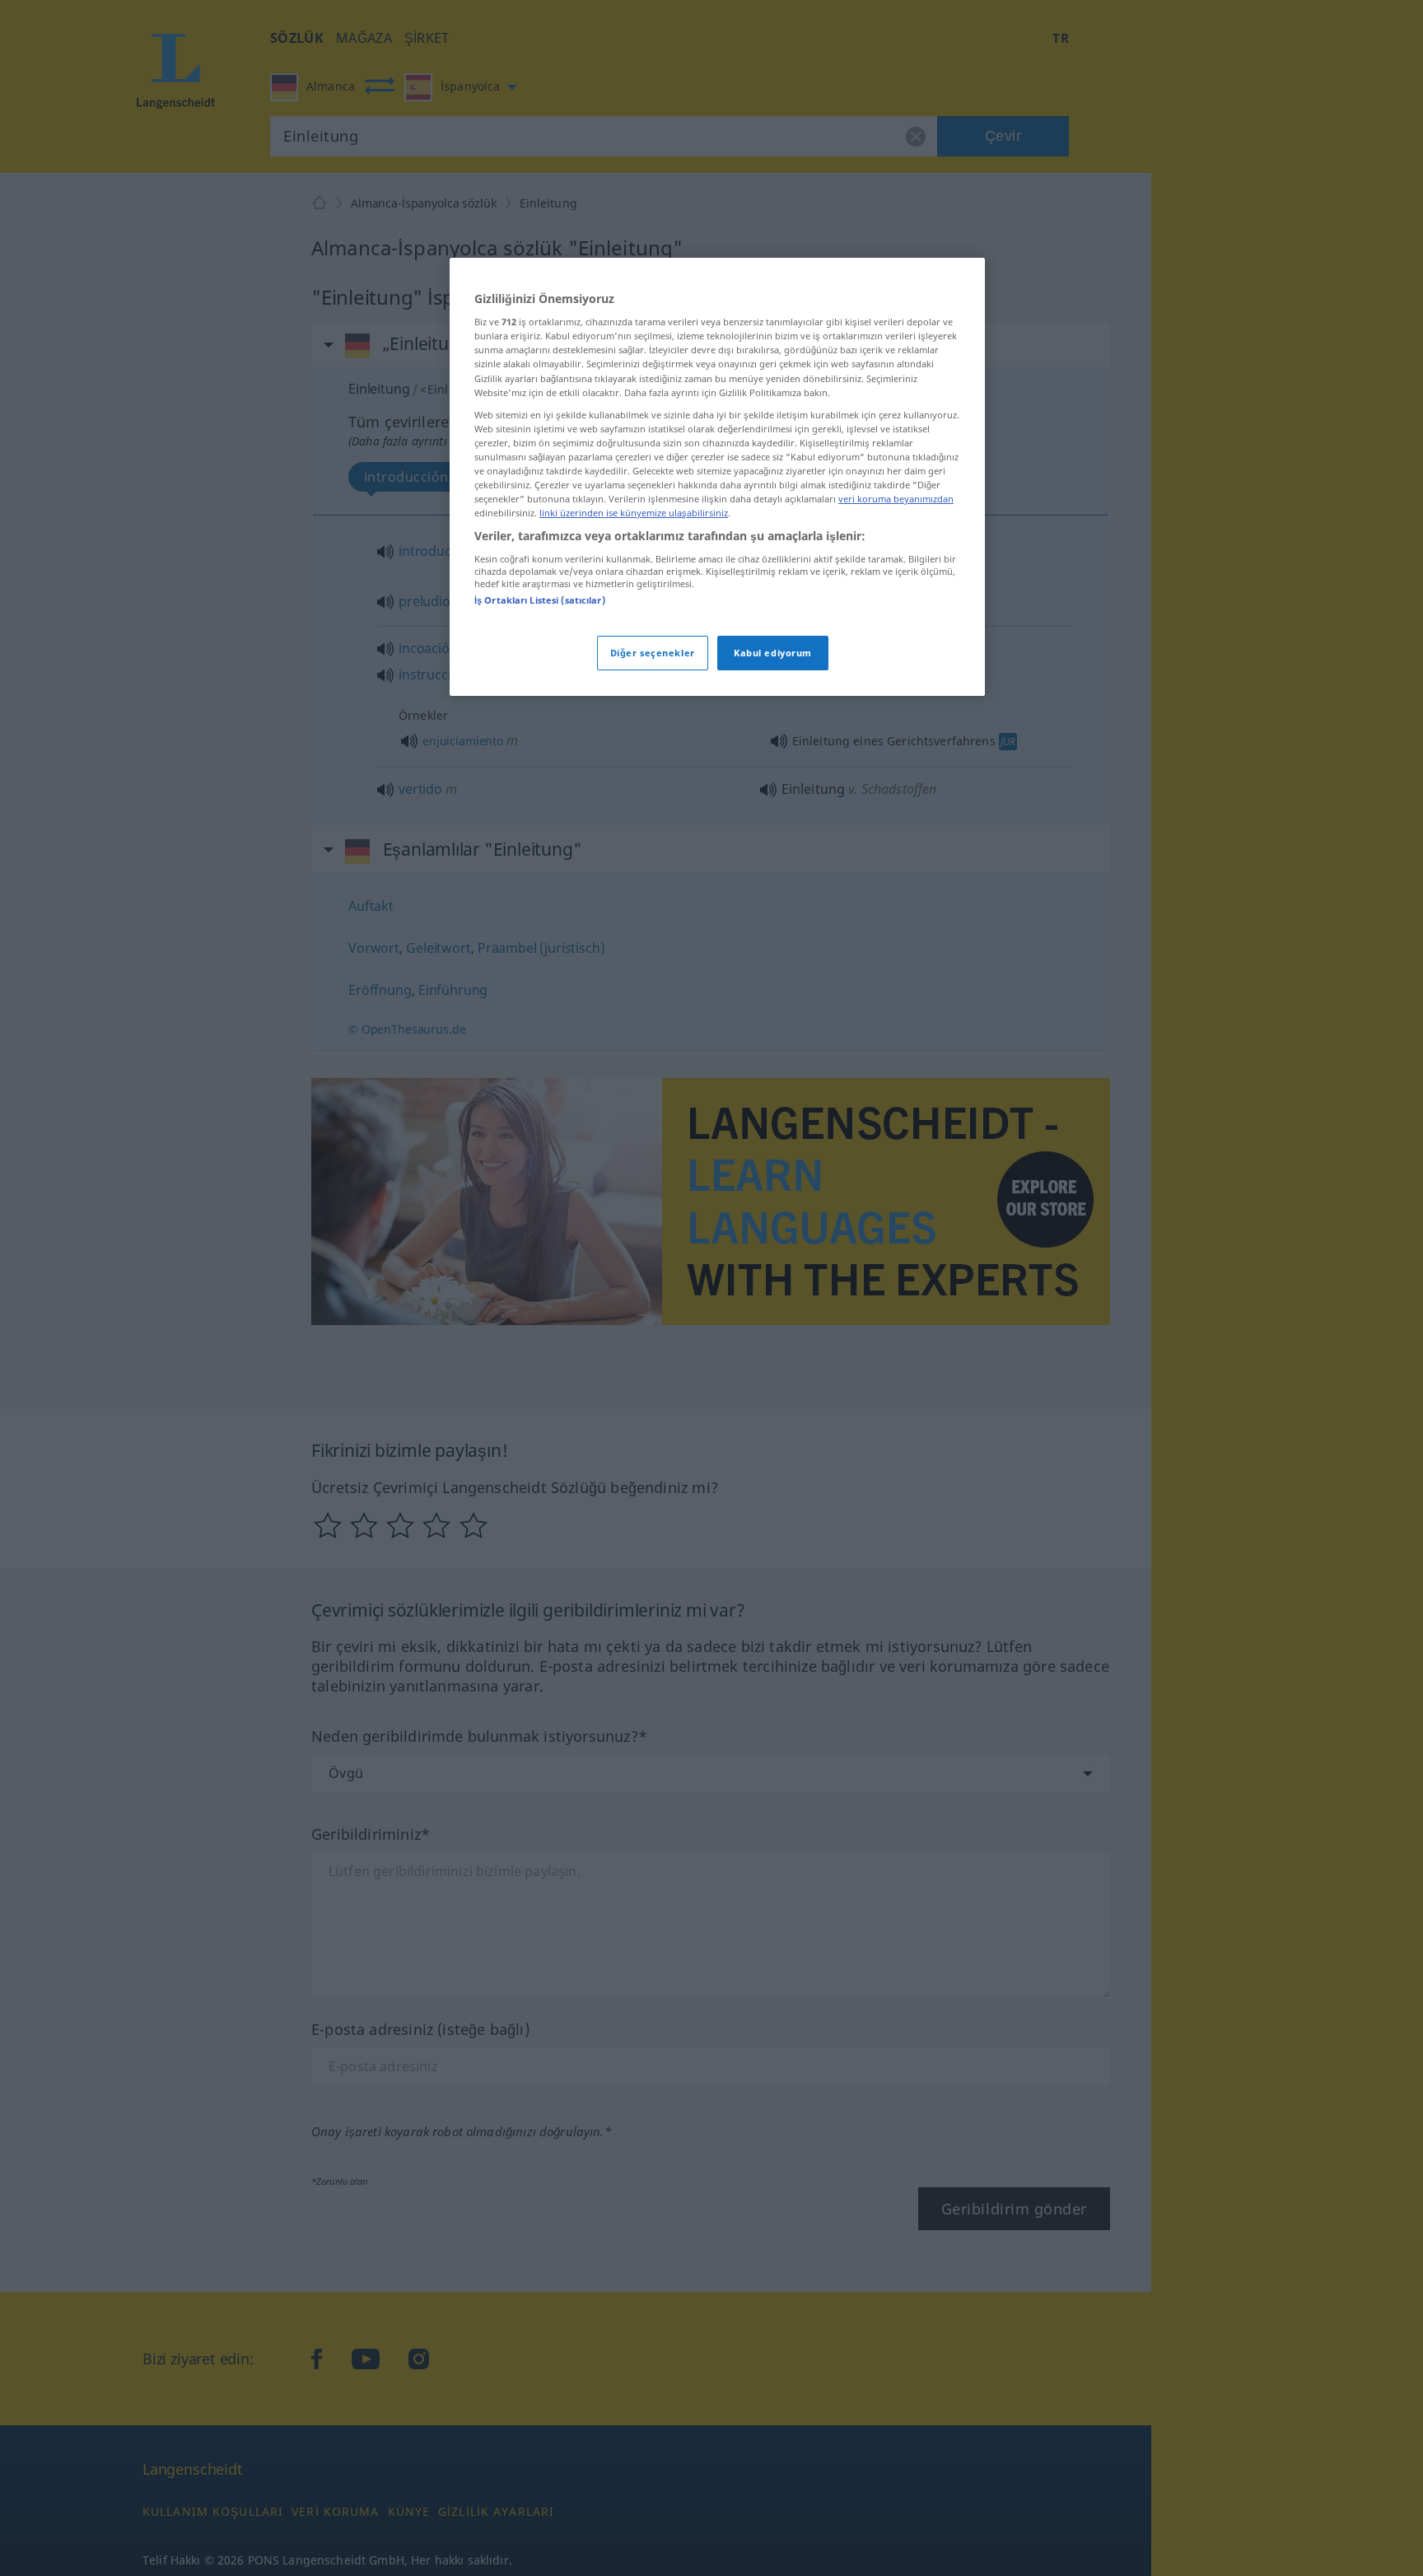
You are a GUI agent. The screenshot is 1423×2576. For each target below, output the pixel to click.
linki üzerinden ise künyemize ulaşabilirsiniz (634, 513)
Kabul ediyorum (773, 653)
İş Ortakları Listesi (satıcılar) (540, 600)
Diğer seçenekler (653, 653)
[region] (717, 477)
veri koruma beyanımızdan (896, 499)
